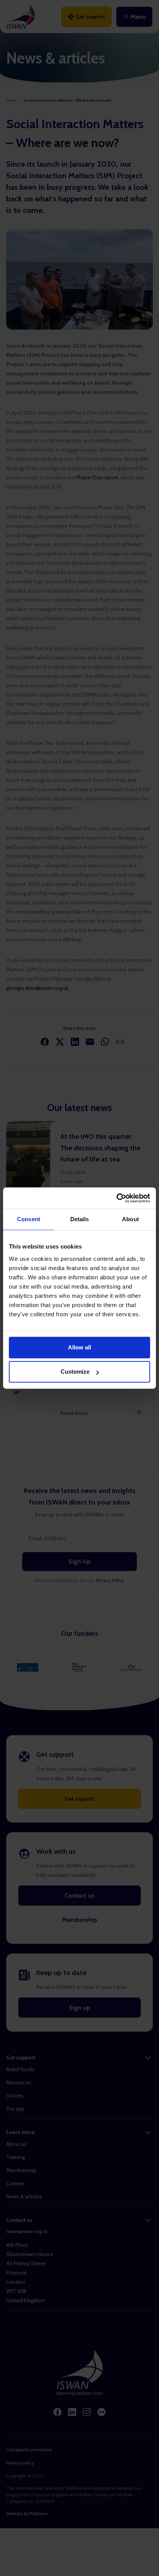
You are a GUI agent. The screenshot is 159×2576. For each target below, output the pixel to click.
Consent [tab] (29, 1219)
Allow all (79, 1347)
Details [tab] (80, 1219)
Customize (75, 1372)
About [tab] (130, 1219)
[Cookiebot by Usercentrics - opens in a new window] (116, 1198)
